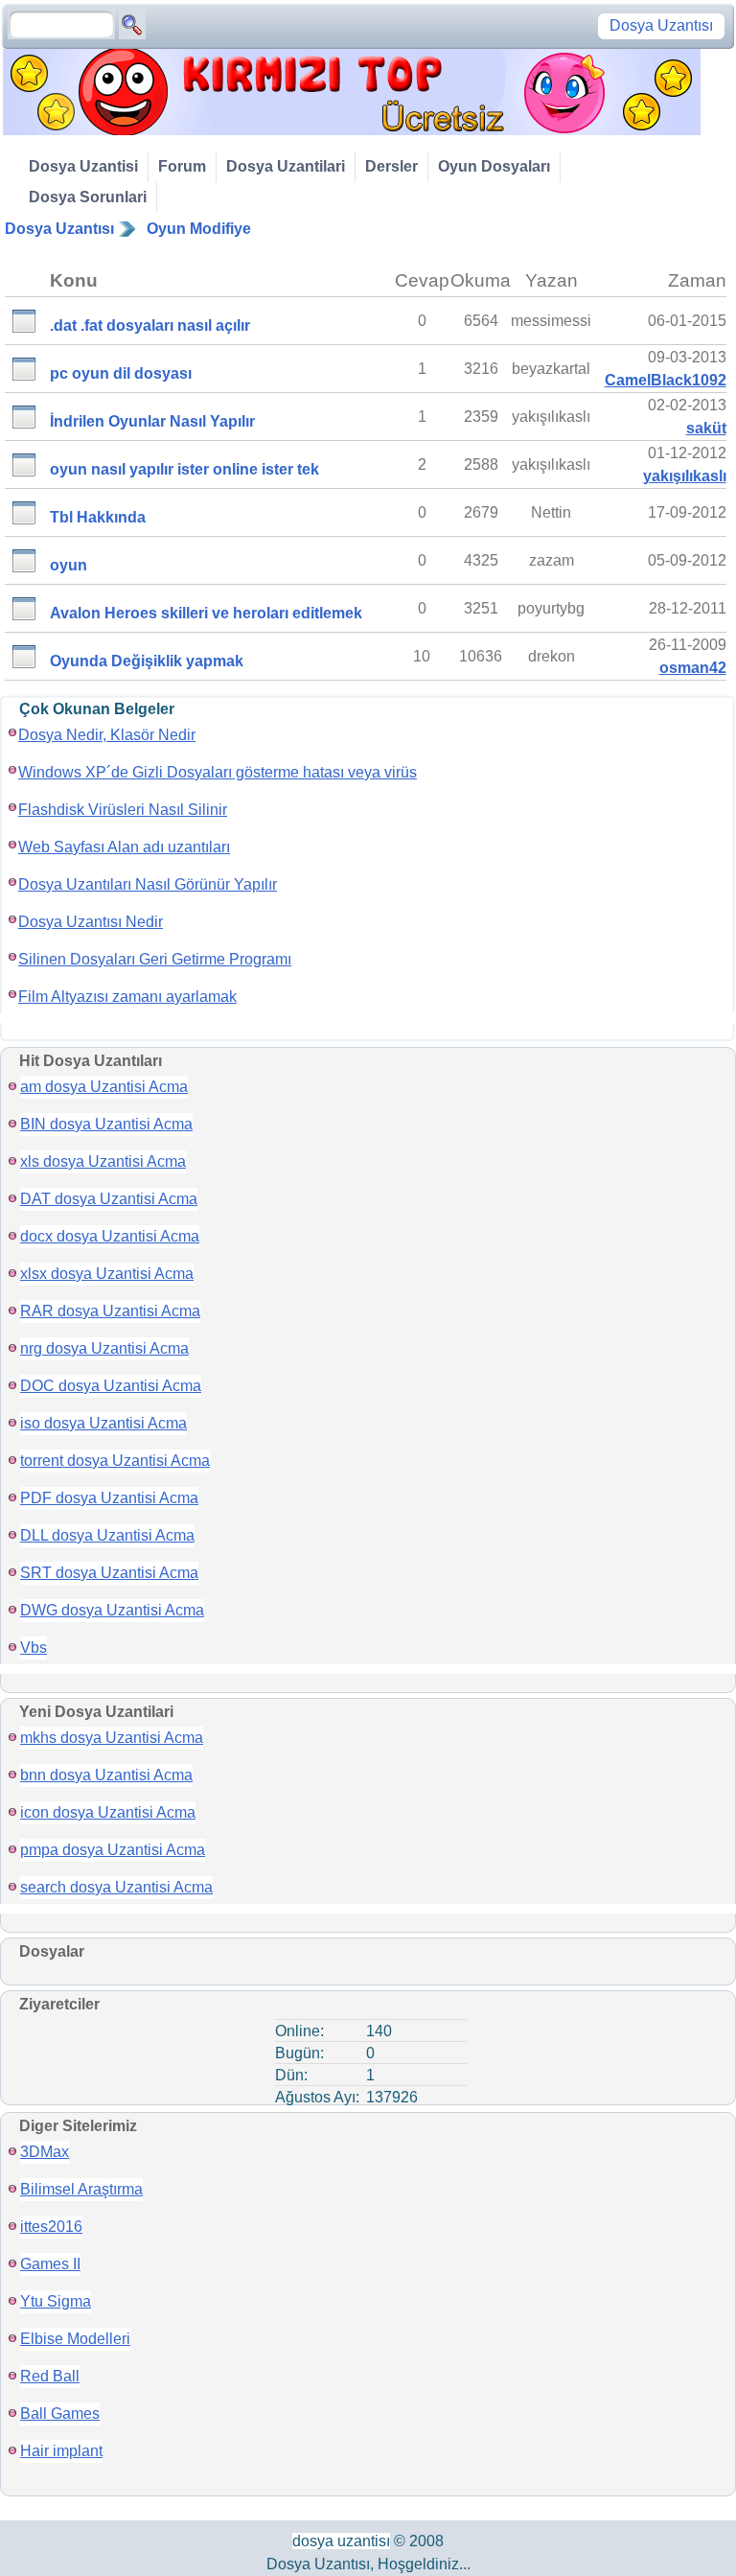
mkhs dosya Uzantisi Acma (112, 1738)
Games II (50, 2264)
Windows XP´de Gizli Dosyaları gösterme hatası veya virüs (218, 772)
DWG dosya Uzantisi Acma (112, 1610)
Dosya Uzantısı (59, 229)
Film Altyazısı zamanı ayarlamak (127, 997)
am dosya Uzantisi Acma (104, 1087)
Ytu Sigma (56, 2301)
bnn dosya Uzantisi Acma (106, 1775)
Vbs (34, 1648)
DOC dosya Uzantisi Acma (111, 1386)
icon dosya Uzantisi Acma (108, 1812)
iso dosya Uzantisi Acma (103, 1423)
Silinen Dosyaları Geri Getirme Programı (155, 959)
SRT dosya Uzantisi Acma (109, 1573)
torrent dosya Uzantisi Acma (115, 1461)
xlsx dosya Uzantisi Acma (107, 1274)
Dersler (391, 166)
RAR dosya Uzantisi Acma (110, 1311)
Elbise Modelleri (75, 2339)
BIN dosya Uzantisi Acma (106, 1124)
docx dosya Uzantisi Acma (110, 1236)
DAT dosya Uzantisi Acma (109, 1199)
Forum (182, 166)
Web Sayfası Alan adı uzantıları (124, 847)
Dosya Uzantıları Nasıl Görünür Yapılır (148, 884)
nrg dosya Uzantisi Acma (104, 1348)
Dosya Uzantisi (83, 166)
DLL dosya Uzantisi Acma (107, 1535)
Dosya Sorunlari (88, 197)
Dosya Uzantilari (286, 166)
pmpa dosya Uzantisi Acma (113, 1850)
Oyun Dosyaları (494, 166)
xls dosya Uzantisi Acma (103, 1161)
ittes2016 (51, 2227)
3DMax (45, 2152)
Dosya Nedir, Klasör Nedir (107, 735)
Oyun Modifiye (199, 229)
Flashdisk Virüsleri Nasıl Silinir (123, 810)
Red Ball (50, 2376)
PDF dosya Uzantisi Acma (109, 1498)
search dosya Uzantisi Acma (116, 1887)
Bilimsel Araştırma (81, 2189)
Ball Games (60, 2414)
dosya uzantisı (341, 2541)
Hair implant (61, 2451)
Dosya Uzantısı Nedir (91, 922)
